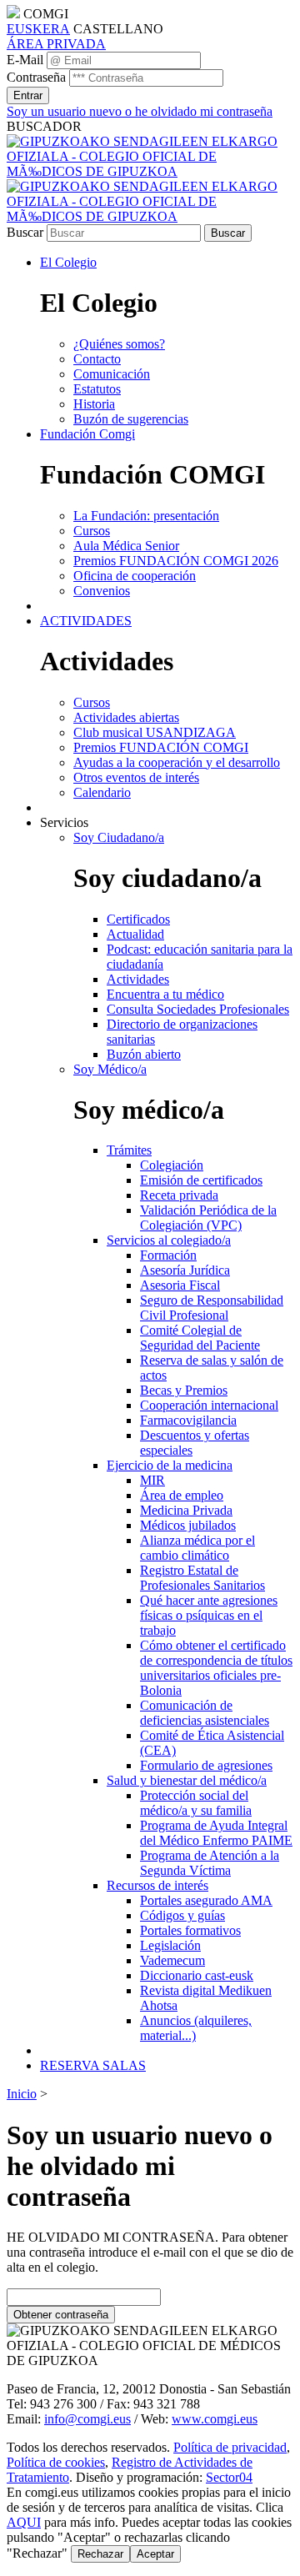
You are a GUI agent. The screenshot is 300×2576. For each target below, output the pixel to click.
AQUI (24, 2522)
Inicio (22, 2094)
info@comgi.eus (87, 2419)
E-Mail (25, 60)
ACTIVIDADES (86, 621)
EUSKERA (38, 29)
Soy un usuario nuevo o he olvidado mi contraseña (140, 111)
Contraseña (36, 77)
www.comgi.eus (215, 2419)
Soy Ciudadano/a (119, 837)
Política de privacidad (230, 2447)
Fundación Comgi (87, 434)
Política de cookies (56, 2462)
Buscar (25, 232)
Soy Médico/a (110, 1069)
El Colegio (68, 262)
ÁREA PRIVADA (56, 44)
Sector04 (229, 2477)
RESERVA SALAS (93, 2065)
